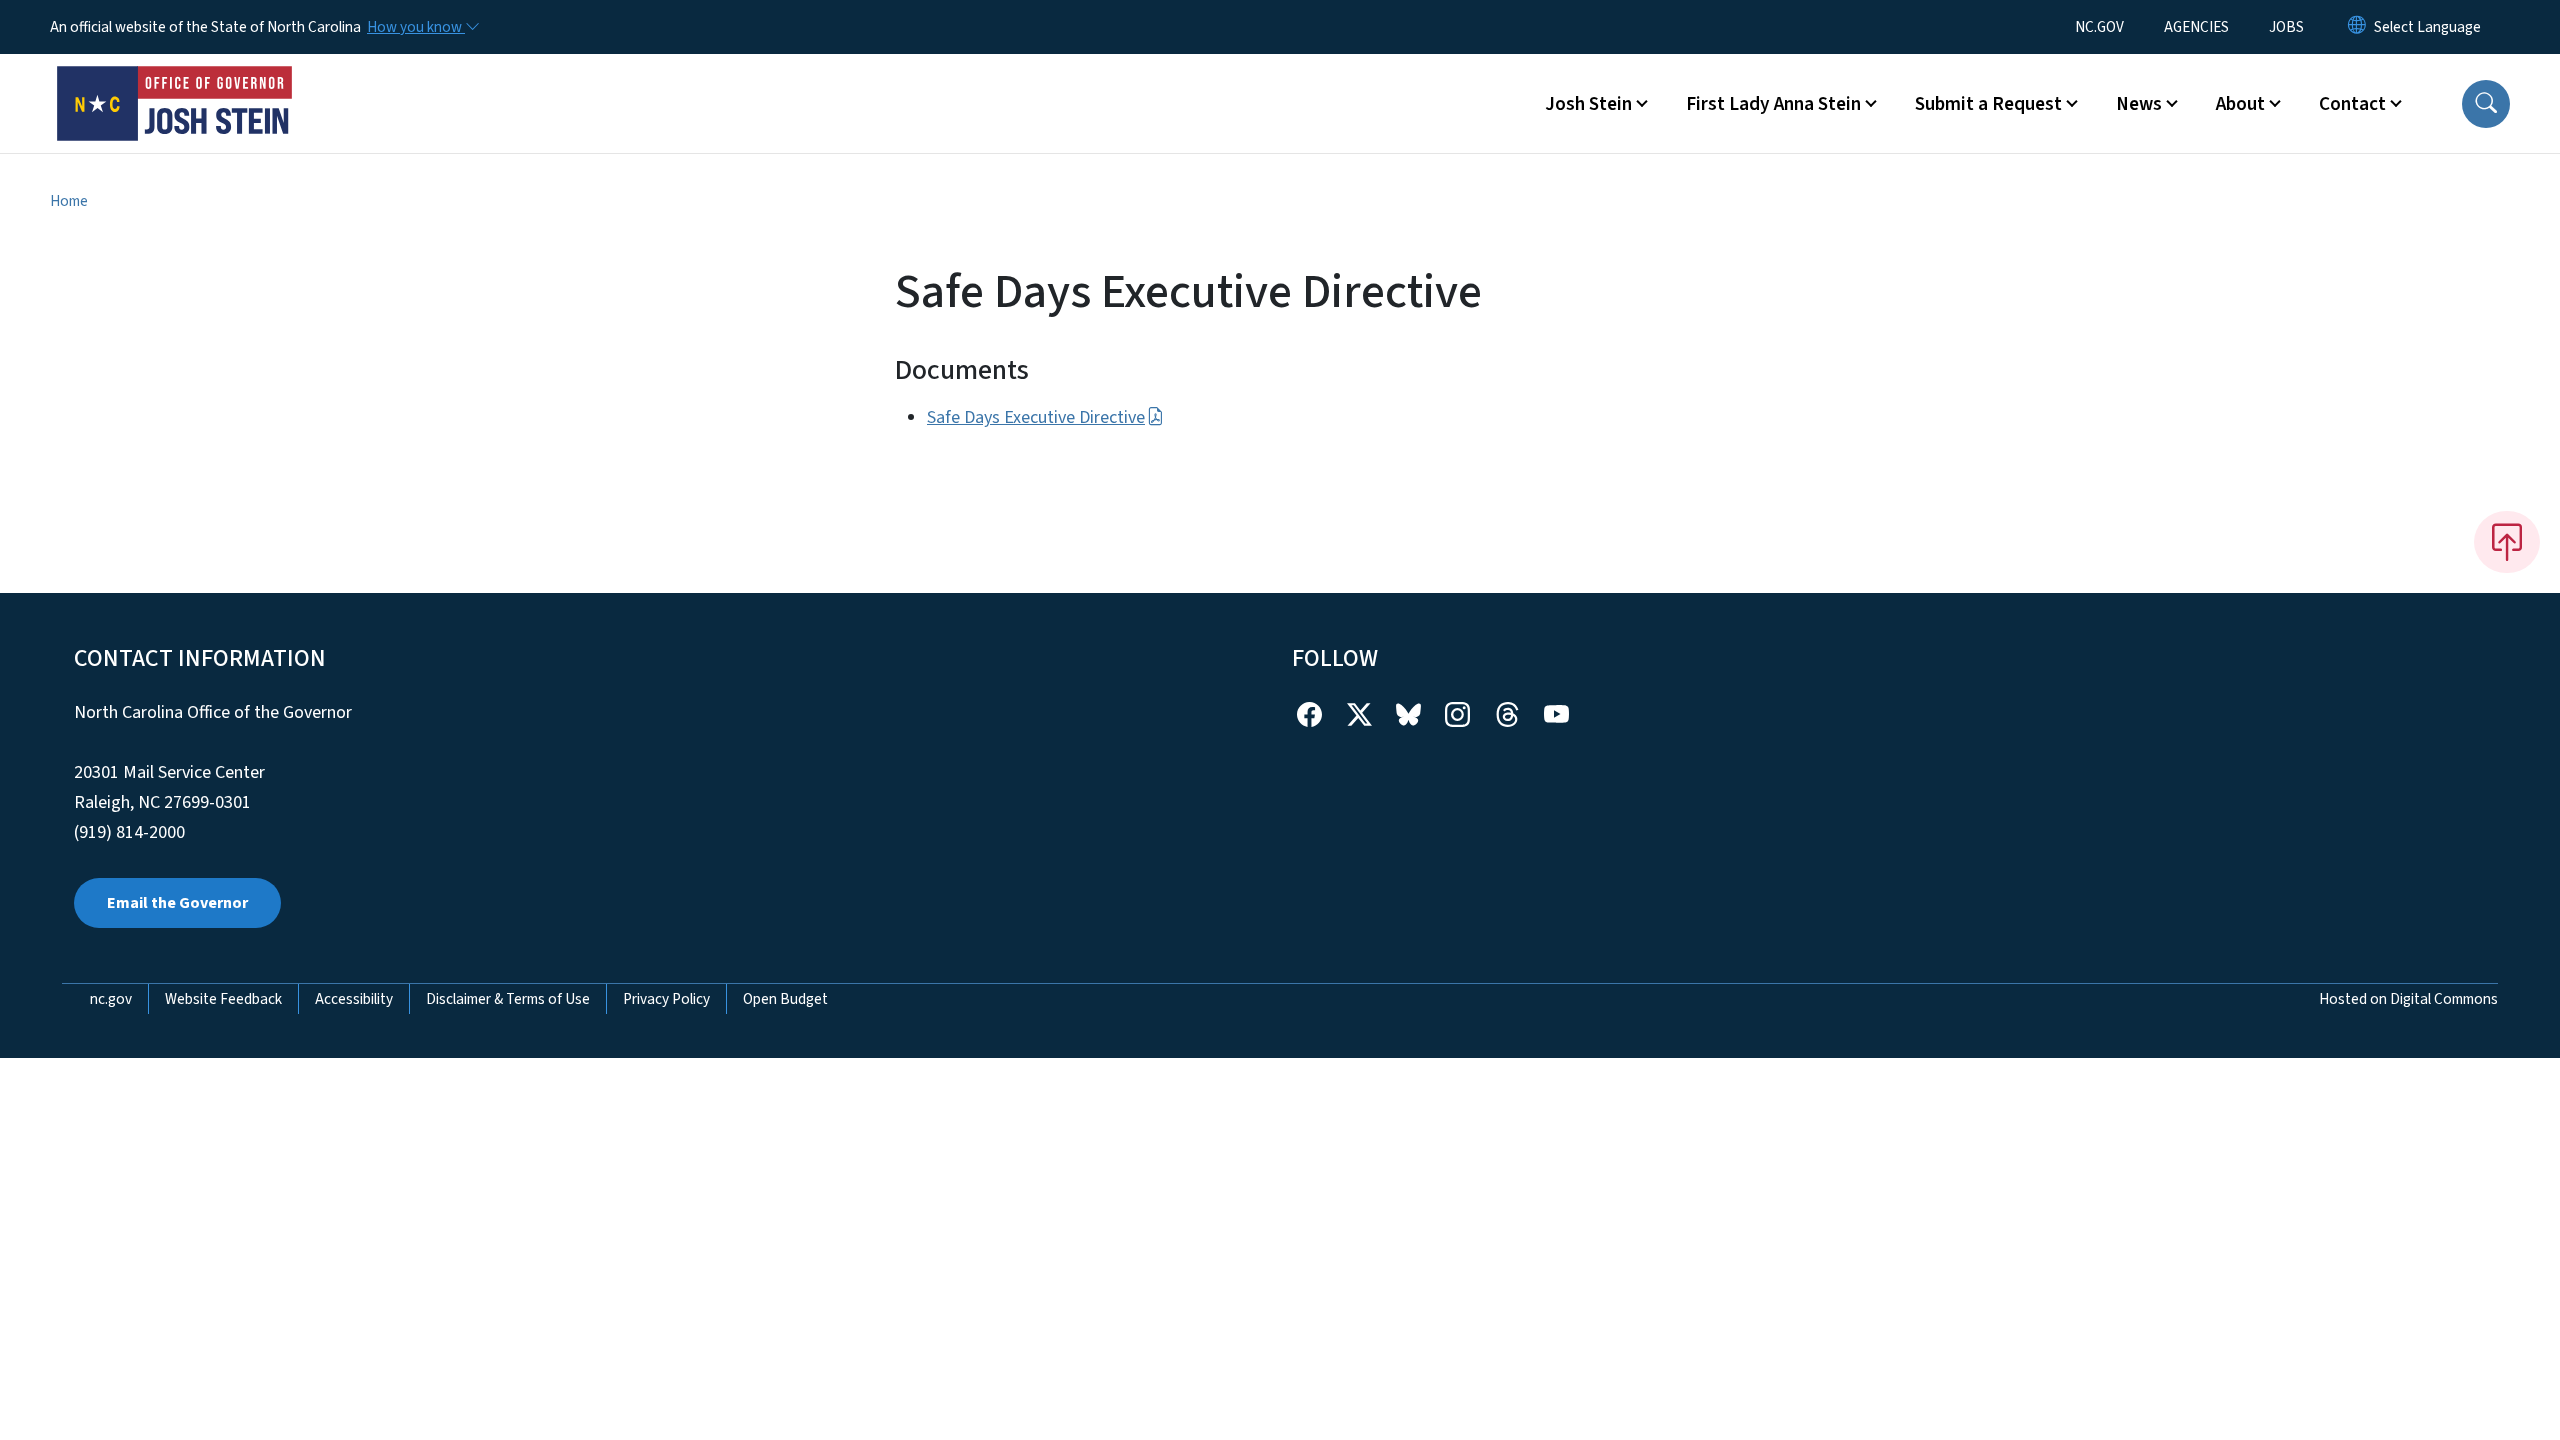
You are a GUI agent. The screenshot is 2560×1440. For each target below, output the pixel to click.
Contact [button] (2352, 104)
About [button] (2240, 104)
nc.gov (111, 999)
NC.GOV (2099, 27)
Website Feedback (223, 999)
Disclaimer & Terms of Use (508, 999)
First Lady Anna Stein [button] (1773, 104)
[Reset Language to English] (2357, 27)
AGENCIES (2196, 27)
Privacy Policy (666, 999)
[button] (2486, 104)
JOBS (2286, 27)
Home (69, 201)
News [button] (2139, 104)
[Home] (175, 81)
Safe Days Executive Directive (1036, 417)
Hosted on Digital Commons (2408, 999)
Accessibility (354, 999)
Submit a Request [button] (1988, 104)
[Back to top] (2507, 542)
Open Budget (785, 999)
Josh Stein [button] (1588, 104)
